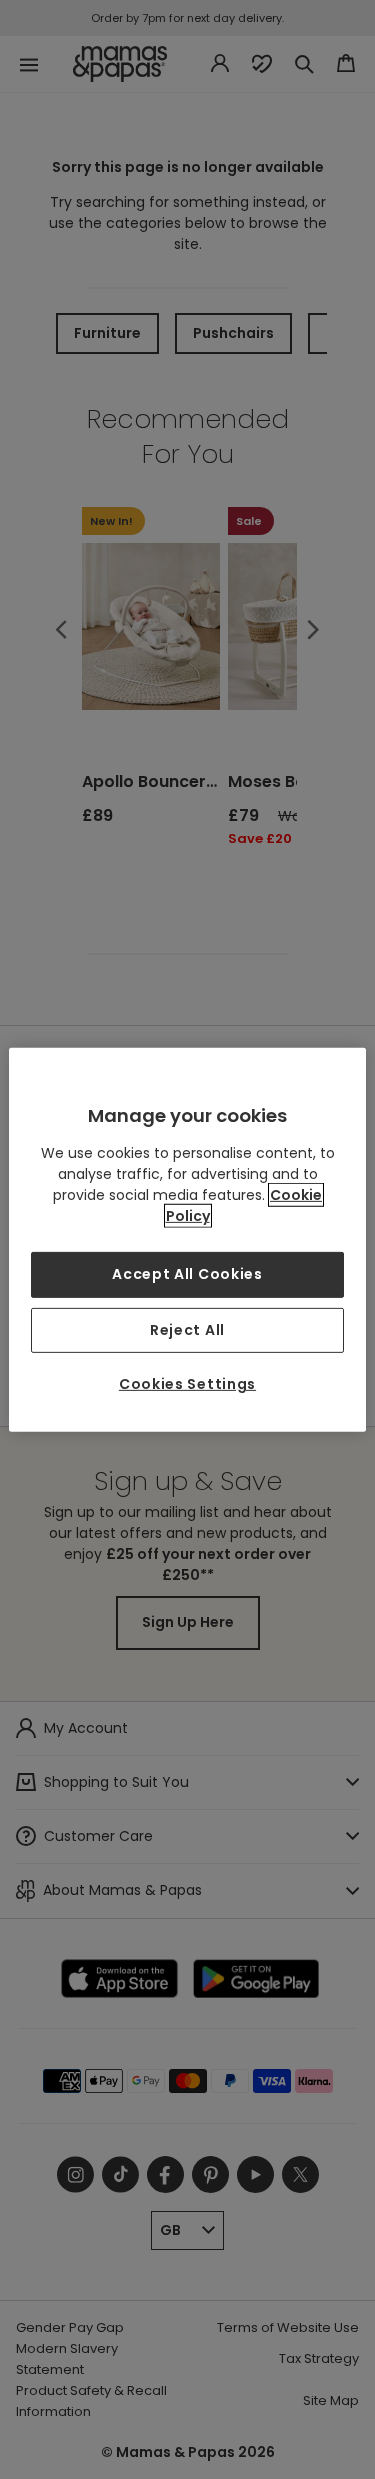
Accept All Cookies (187, 1274)
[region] (187, 1239)
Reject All (187, 1329)
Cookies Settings (187, 1384)
